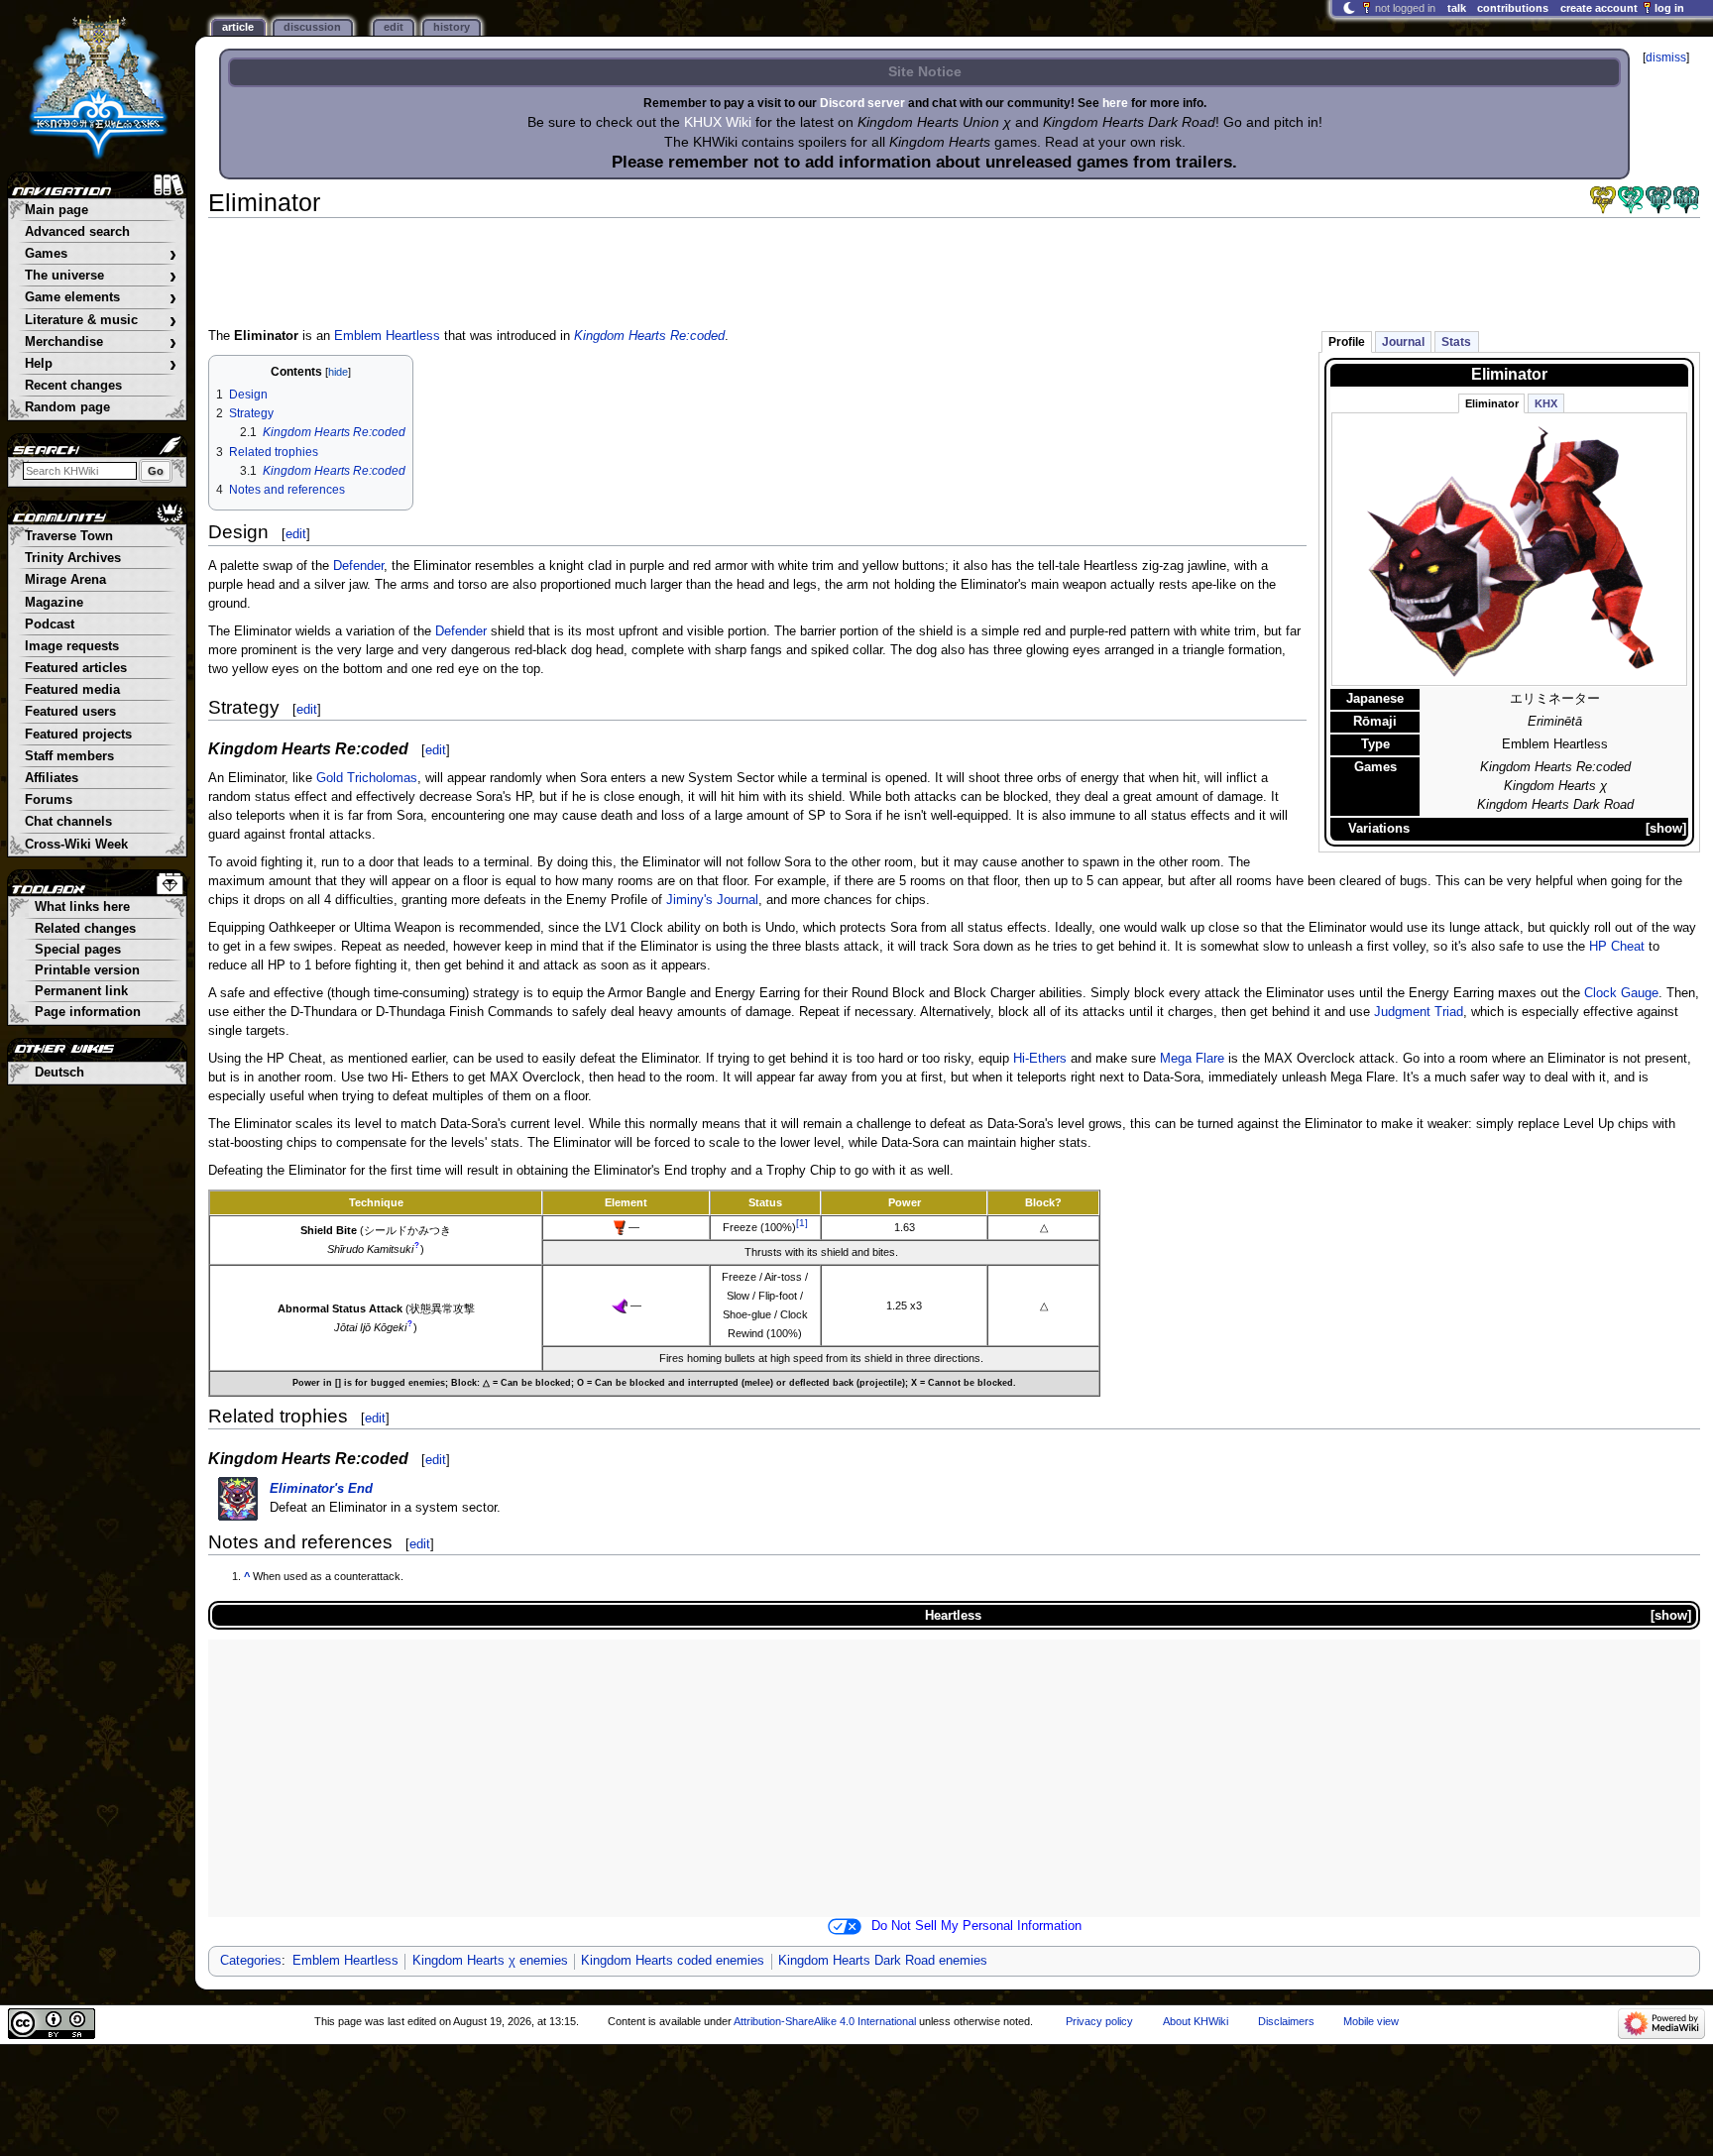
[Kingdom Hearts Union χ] (1658, 200)
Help (101, 364)
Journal (1403, 342)
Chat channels (68, 822)
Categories (251, 1961)
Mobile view (1371, 2021)
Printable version (87, 970)
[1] (802, 1223)
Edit (394, 27)
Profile (1347, 342)
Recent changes (73, 386)
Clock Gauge (1621, 993)
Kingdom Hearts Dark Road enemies (883, 1961)
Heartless (953, 1615)
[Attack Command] (620, 1227)
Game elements (101, 298)
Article (238, 27)
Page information (88, 1012)
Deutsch (59, 1073)
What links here (82, 907)
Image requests (72, 646)
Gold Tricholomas (367, 778)
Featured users (70, 712)
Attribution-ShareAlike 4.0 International (825, 2021)
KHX (1546, 403)
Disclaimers (1286, 2021)
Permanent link (81, 991)
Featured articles (76, 668)
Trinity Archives (73, 558)
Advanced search (77, 232)
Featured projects (78, 735)
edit (296, 534)
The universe (101, 276)
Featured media (72, 690)
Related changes (85, 929)
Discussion (312, 27)
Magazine (54, 603)
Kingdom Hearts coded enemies (673, 1961)
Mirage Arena (65, 580)
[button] (1666, 829)
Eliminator (1492, 403)
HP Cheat (1617, 947)
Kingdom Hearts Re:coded (649, 336)
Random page (67, 407)
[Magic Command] (620, 1305)
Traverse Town (69, 536)
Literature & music (101, 321)
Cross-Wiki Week (76, 845)
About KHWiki (1196, 2021)
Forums (49, 800)
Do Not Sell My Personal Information (976, 1926)
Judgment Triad (1419, 1012)
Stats (1456, 342)
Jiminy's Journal (712, 900)
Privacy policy (1099, 2021)
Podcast (50, 624)
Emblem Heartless (387, 336)
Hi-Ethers (1040, 1059)
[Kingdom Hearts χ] (1631, 200)
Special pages (78, 950)
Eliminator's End (321, 1489)
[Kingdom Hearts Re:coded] (1603, 200)
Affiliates (52, 778)
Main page (57, 210)
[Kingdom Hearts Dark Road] (1686, 200)
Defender (358, 566)
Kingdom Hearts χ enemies (490, 1961)
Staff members (69, 756)
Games (101, 254)
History (452, 27)
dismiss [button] (1666, 57)
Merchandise (101, 342)
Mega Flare (1192, 1059)
